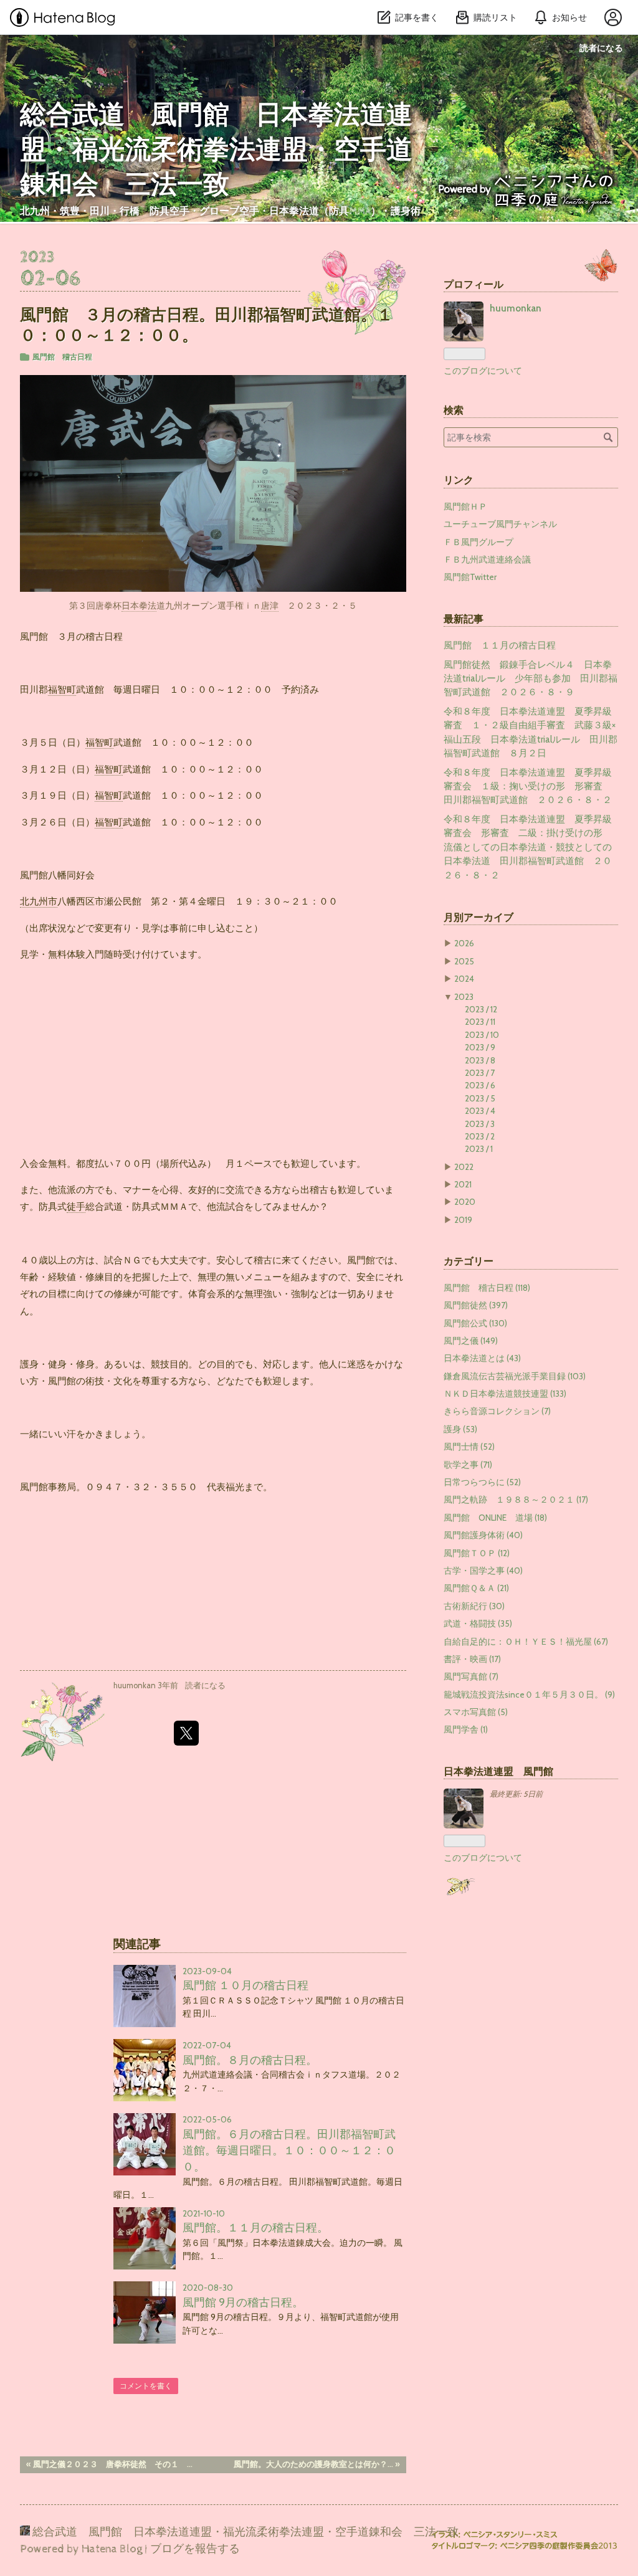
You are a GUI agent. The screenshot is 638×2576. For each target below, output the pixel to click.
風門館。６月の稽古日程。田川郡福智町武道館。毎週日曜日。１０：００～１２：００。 (289, 2151)
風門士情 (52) (469, 1447)
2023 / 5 (480, 1098)
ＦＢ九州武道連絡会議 (487, 559)
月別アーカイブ (478, 917)
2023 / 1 (479, 1149)
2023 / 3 (480, 1124)
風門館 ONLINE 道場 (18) (495, 1518)
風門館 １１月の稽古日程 (500, 645)
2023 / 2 (480, 1136)
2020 (465, 1202)
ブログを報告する (195, 2549)
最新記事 (464, 619)
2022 (464, 1167)
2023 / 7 (480, 1073)
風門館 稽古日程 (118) (487, 1288)
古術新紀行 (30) (474, 1606)
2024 (464, 979)
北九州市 (39, 901)
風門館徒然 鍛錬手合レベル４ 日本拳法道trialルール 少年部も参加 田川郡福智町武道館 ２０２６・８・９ (531, 679)
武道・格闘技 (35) (478, 1623)
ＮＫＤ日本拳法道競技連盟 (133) (505, 1394)
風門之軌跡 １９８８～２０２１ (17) (516, 1499)
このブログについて (483, 371)
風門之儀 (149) (471, 1341)
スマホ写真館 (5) (476, 1712)
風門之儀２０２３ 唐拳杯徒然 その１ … (109, 2464)
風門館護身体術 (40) (483, 1535)
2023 (464, 997)
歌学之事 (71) (468, 1465)
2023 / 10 (482, 1035)
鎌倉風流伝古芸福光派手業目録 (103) (515, 1376)
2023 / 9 (480, 1047)
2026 (464, 943)
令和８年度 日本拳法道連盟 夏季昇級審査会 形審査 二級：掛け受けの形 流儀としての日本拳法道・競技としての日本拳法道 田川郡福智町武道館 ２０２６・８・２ (528, 847)
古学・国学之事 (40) (483, 1571)
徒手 (76, 1206)
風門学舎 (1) (466, 1729)
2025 (464, 961)
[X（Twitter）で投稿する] (186, 1733)
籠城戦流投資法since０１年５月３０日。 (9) (529, 1694)
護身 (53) (460, 1429)
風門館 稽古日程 (62, 357)
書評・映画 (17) (472, 1659)
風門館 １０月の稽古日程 (245, 1985)
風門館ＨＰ (465, 506)
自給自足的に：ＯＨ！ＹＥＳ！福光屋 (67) (526, 1642)
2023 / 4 (480, 1111)
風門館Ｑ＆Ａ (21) (476, 1588)
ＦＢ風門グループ (478, 542)
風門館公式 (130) (475, 1323)
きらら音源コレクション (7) (497, 1411)
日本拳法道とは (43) (482, 1358)
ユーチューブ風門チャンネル (500, 524)
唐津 (270, 606)
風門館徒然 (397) (476, 1305)
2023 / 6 (480, 1085)
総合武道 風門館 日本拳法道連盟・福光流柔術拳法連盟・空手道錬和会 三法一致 (216, 151)
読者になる (601, 48)
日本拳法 (139, 606)
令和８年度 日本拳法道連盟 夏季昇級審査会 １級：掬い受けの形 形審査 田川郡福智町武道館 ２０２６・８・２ (528, 787)
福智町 (62, 689)
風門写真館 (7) (471, 1676)
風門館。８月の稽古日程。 (250, 2060)
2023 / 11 (480, 1022)
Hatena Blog (112, 2549)
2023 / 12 (481, 1009)
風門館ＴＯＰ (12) (477, 1553)
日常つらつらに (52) (482, 1482)
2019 (463, 1220)
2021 (463, 1184)
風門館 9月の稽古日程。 (243, 2302)
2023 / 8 (480, 1060)
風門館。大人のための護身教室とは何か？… (317, 2464)
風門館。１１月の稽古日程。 (255, 2227)
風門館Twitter (470, 577)
